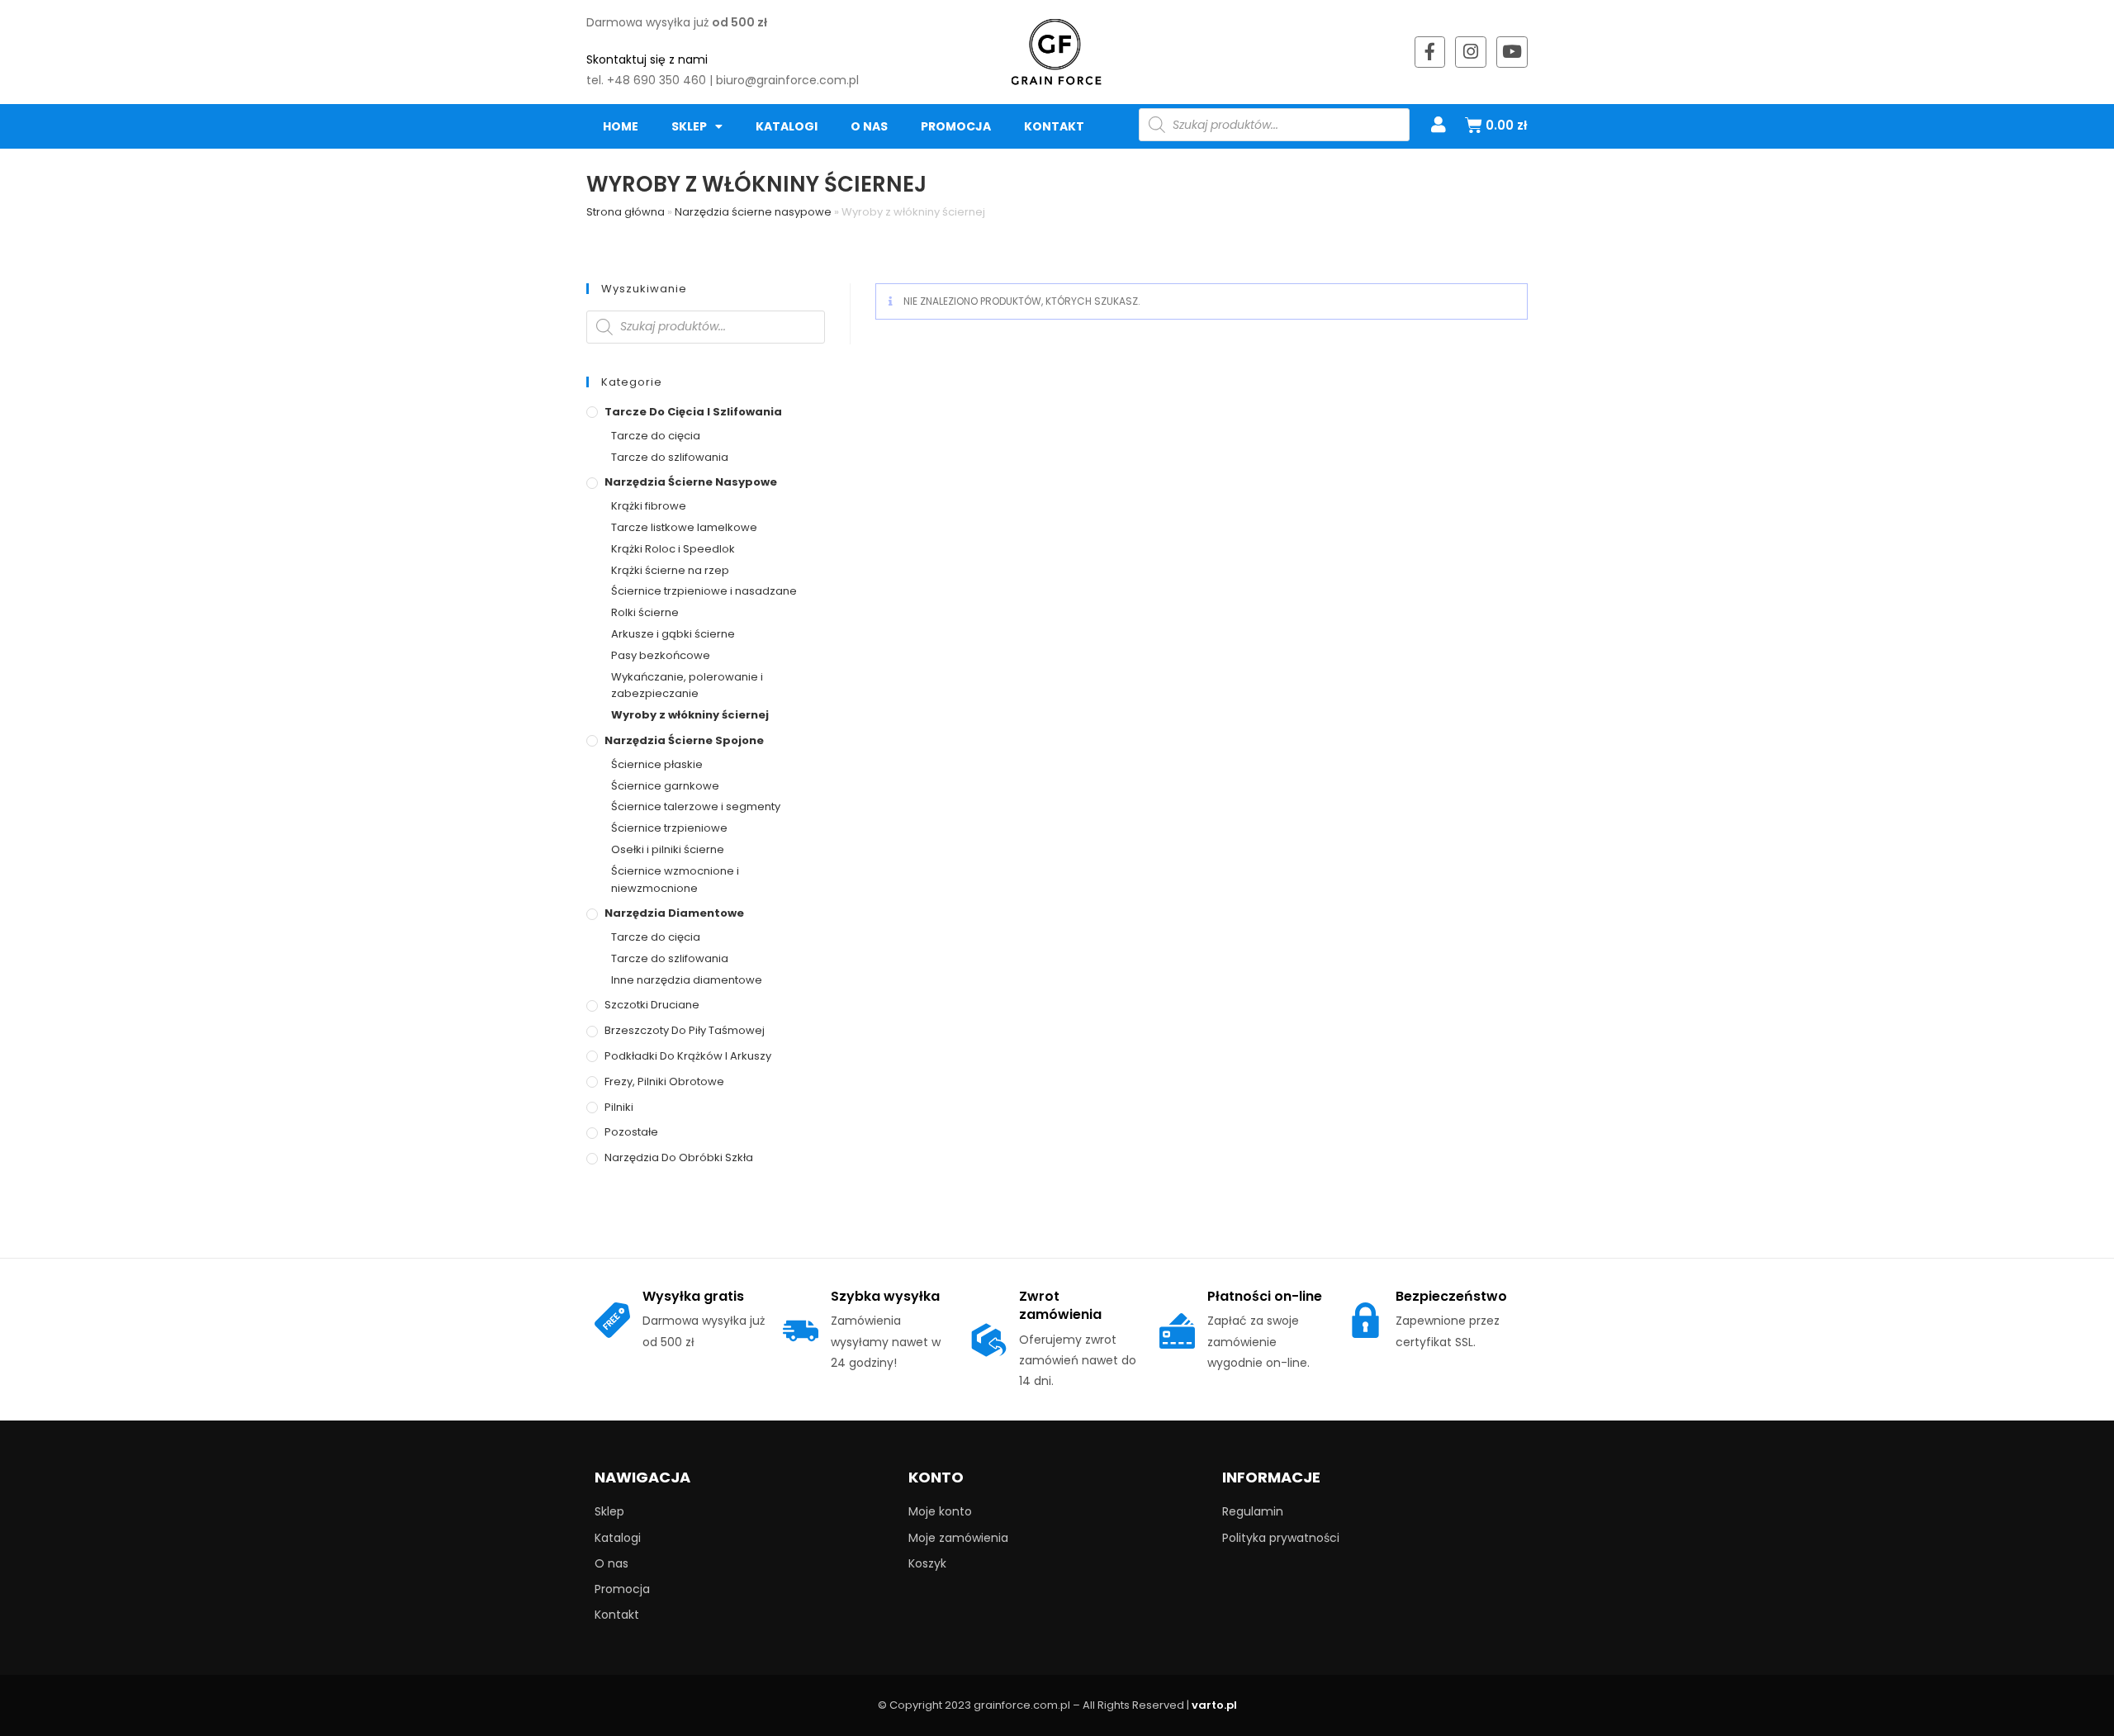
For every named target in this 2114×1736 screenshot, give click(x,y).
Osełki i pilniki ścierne (668, 849)
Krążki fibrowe (649, 506)
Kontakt (1054, 126)
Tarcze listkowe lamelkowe (684, 527)
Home (621, 126)
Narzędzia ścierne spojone (684, 740)
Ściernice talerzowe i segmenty (696, 806)
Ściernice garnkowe (665, 786)
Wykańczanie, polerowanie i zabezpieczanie (687, 685)
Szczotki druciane (652, 1005)
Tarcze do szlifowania (670, 457)
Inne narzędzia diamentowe (687, 980)
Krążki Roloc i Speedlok (673, 549)
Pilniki (619, 1107)
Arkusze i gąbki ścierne (673, 634)
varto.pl (1214, 1705)
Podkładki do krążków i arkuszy (688, 1056)
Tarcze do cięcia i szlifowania (693, 412)
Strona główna (626, 212)
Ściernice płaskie (657, 764)
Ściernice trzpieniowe (669, 828)
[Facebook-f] (1430, 52)
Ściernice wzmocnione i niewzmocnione (675, 880)
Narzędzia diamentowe (674, 913)
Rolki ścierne (645, 612)
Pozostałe (631, 1132)
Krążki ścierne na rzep (670, 570)
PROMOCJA (956, 126)
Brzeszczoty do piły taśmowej (685, 1030)
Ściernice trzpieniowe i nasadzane (704, 591)
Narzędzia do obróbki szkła (679, 1157)
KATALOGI (787, 126)
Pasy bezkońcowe (661, 655)
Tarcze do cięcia (656, 436)
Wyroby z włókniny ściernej (690, 715)
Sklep (689, 126)
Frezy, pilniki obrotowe (664, 1081)
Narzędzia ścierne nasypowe (753, 212)
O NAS (869, 126)
